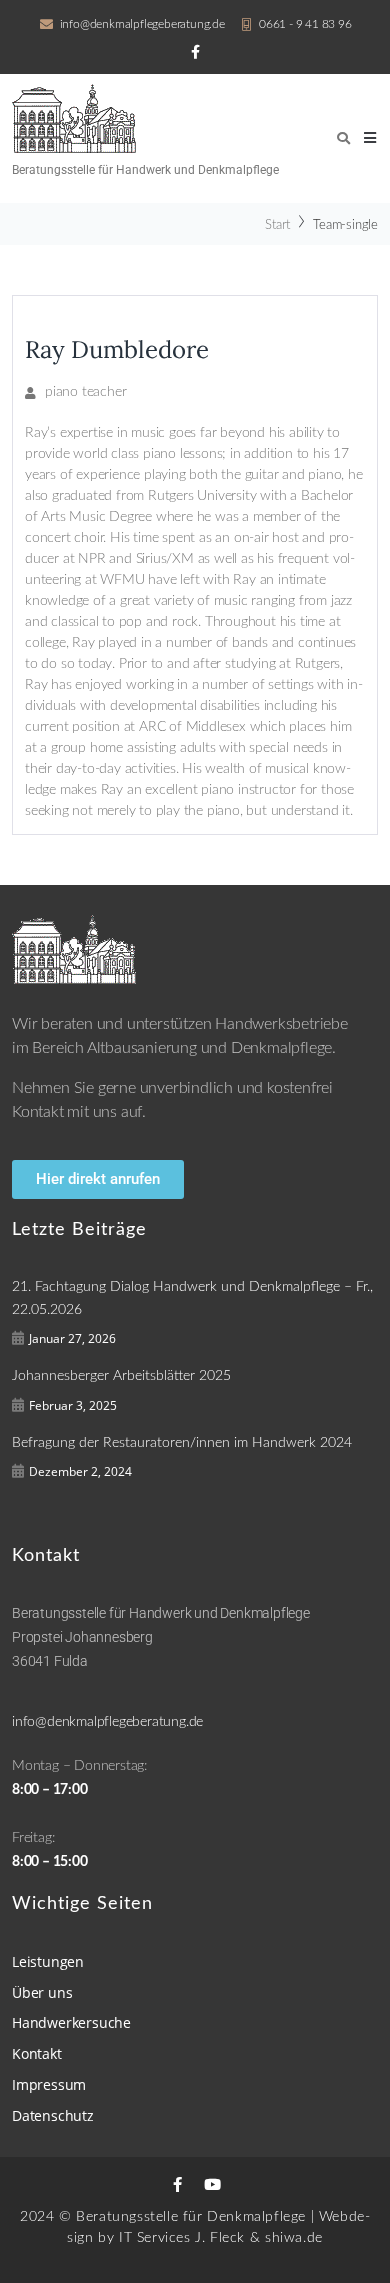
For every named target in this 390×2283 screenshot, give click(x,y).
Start (277, 225)
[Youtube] (212, 2184)
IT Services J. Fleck (182, 2238)
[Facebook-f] (177, 2184)
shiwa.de (294, 2238)
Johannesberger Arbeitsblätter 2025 (121, 1376)
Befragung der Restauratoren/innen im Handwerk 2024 (182, 1443)
